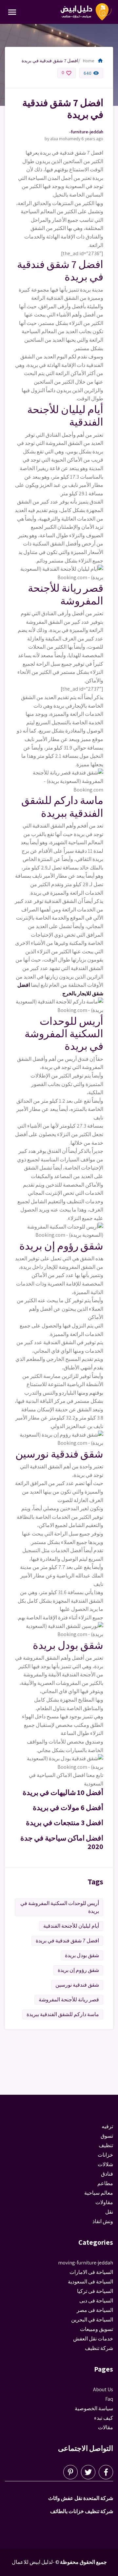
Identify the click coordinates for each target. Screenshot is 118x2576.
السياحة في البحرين (92, 2320)
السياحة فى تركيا (95, 2291)
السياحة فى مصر (95, 2310)
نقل (109, 2212)
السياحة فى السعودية (90, 2282)
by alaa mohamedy (62, 139)
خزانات (105, 2155)
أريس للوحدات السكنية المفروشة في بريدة (60, 1907)
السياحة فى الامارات (91, 2272)
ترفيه (107, 2126)
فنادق (107, 2174)
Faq (109, 2399)
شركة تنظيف (99, 2348)
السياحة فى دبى (96, 2301)
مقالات (106, 2427)
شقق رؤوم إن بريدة (78, 1970)
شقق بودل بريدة (82, 1955)
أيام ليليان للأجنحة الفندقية (71, 1926)
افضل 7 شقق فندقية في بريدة (67, 1941)
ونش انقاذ (103, 2221)
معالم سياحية (99, 2193)
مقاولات (104, 2202)
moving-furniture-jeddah (86, 132)
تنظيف (106, 2145)
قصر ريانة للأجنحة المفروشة (69, 2000)
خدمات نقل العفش (93, 2339)
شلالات (105, 2164)
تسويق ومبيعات (97, 2329)
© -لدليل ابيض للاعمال (36, 2562)
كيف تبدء (104, 2418)
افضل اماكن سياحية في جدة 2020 (62, 1842)
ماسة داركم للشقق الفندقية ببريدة (63, 2014)
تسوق (107, 2136)
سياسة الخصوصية (94, 2408)
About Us (103, 2389)
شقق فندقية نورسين (77, 1985)
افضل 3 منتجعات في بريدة (65, 1822)
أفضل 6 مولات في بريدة (68, 1807)
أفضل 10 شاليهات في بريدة (63, 1792)
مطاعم (105, 2183)
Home (93, 61)
